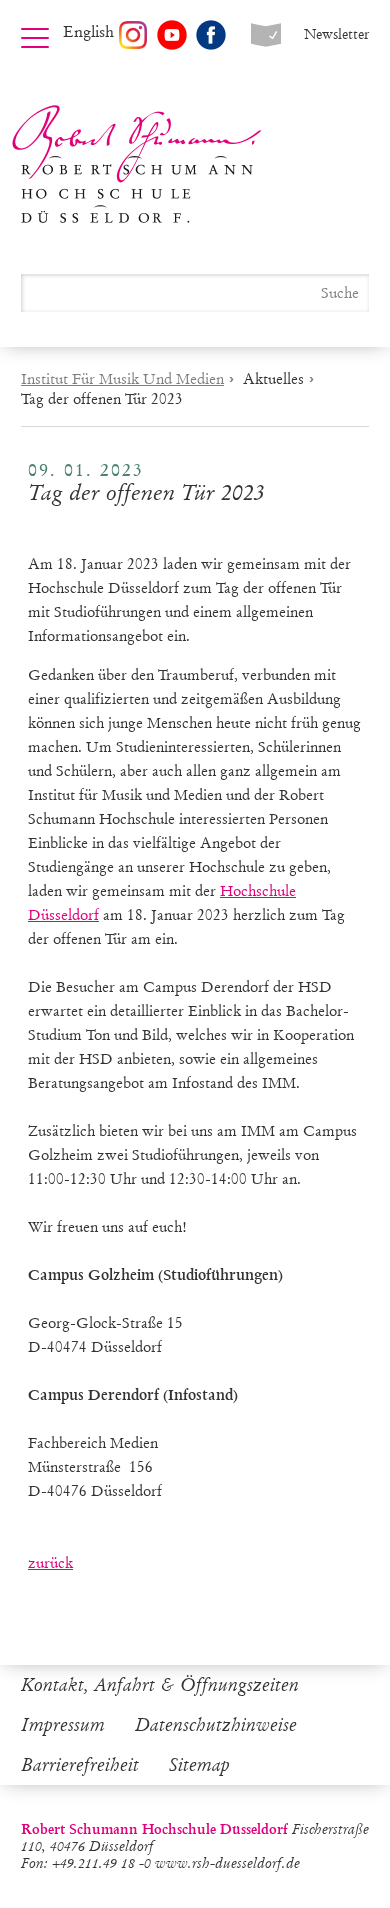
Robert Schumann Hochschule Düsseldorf (137, 164)
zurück (50, 1563)
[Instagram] (133, 35)
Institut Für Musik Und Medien (122, 379)
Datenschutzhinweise (216, 1725)
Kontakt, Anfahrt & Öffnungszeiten (160, 1685)
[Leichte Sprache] (266, 35)
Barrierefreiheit (80, 1765)
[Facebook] (211, 35)
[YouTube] (172, 35)
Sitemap (199, 1765)
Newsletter (336, 34)
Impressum (63, 1725)
